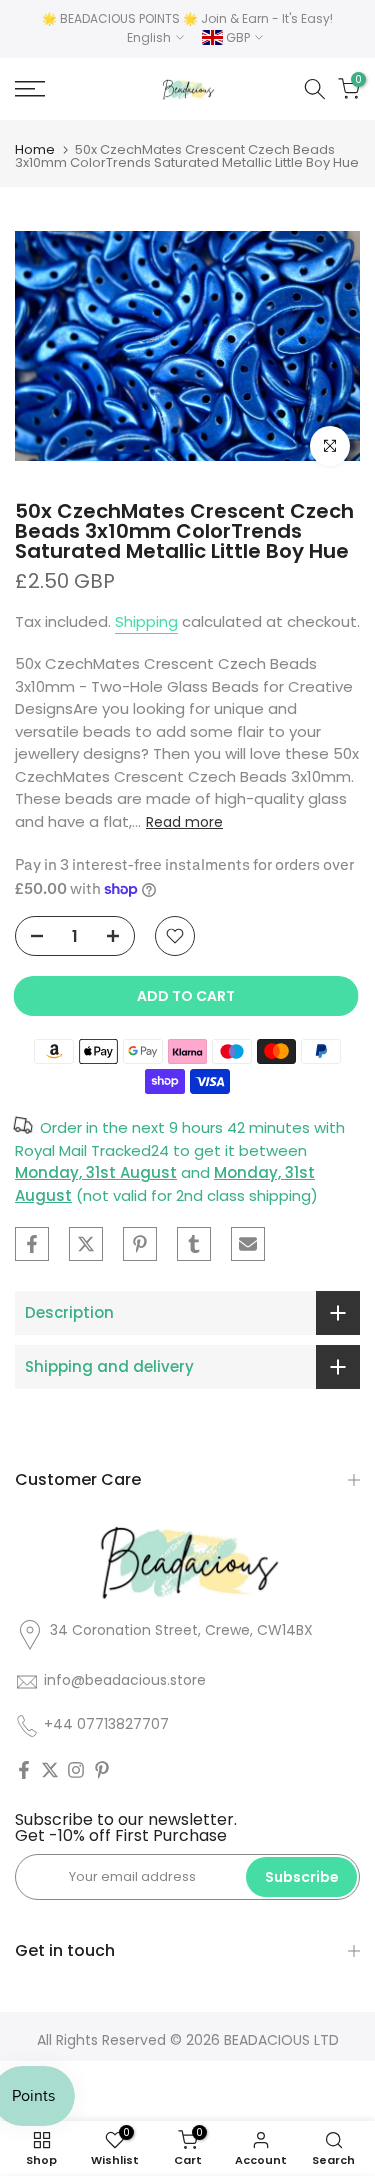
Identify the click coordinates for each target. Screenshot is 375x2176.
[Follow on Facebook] (24, 1770)
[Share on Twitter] (86, 1244)
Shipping (146, 621)
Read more (184, 822)
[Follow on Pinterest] (102, 1770)
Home (35, 149)
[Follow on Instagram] (76, 1770)
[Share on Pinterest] (140, 1244)
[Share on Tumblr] (194, 1244)
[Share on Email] (248, 1244)
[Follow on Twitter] (50, 1770)
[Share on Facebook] (32, 1244)
